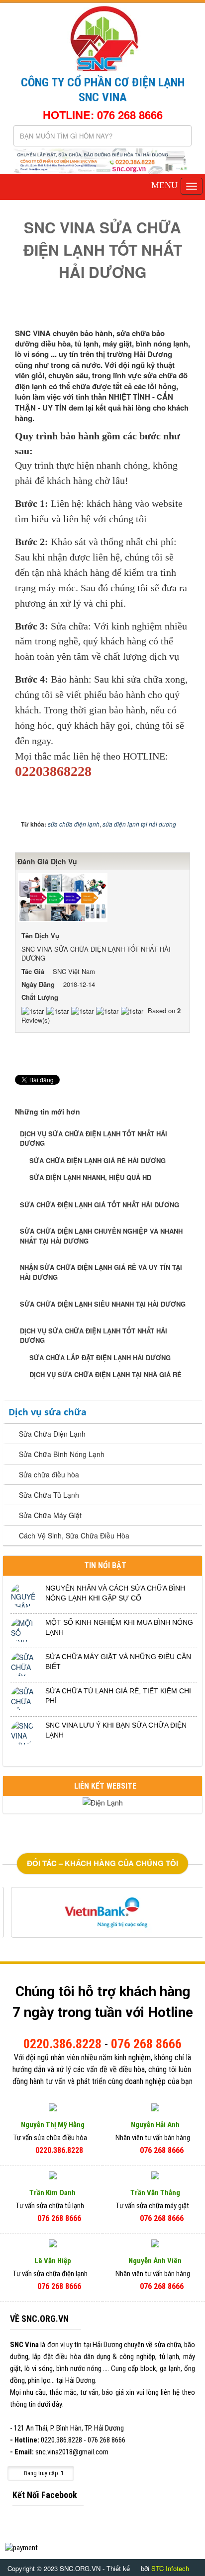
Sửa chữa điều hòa (49, 1474)
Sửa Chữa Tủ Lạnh (49, 1495)
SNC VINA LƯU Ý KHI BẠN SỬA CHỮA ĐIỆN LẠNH (116, 1730)
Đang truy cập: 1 (43, 2473)
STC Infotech (170, 2568)
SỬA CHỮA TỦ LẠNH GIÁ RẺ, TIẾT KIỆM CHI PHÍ (118, 1696)
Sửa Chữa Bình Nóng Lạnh (62, 1454)
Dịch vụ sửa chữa (48, 1412)
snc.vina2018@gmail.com (72, 2452)
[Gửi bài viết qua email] (149, 311)
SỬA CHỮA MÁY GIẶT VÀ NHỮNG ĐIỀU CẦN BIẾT (118, 1662)
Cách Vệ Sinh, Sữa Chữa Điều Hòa (74, 1535)
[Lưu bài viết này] (183, 311)
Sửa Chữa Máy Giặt (50, 1515)
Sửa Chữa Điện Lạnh (52, 1434)
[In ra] (166, 311)
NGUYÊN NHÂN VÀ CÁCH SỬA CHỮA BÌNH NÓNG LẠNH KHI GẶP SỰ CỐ (115, 1593)
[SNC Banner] (102, 160)
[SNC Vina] (103, 37)
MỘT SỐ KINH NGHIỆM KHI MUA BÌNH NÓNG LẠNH (119, 1627)
